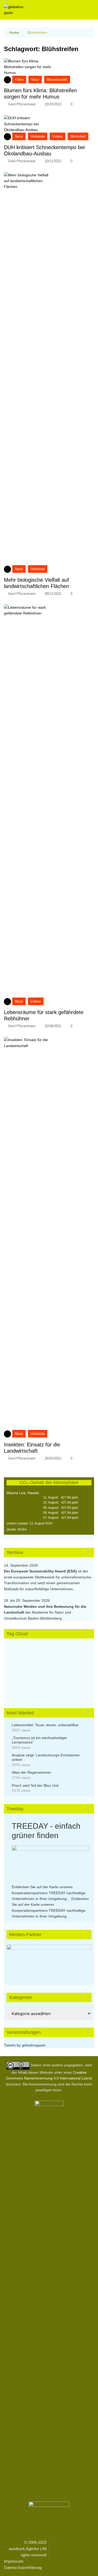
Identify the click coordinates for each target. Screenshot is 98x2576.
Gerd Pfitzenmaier (22, 104)
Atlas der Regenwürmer (31, 1772)
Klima (19, 80)
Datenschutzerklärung (23, 2567)
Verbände (38, 136)
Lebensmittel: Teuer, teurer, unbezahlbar (45, 1725)
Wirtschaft (78, 136)
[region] (49, 1960)
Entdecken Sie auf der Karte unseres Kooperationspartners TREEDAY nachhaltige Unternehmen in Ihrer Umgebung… (49, 1893)
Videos (57, 136)
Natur (35, 80)
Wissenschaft (57, 80)
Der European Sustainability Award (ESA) (41, 1571)
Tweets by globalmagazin (25, 2045)
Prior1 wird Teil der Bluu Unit (35, 1785)
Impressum (14, 2561)
